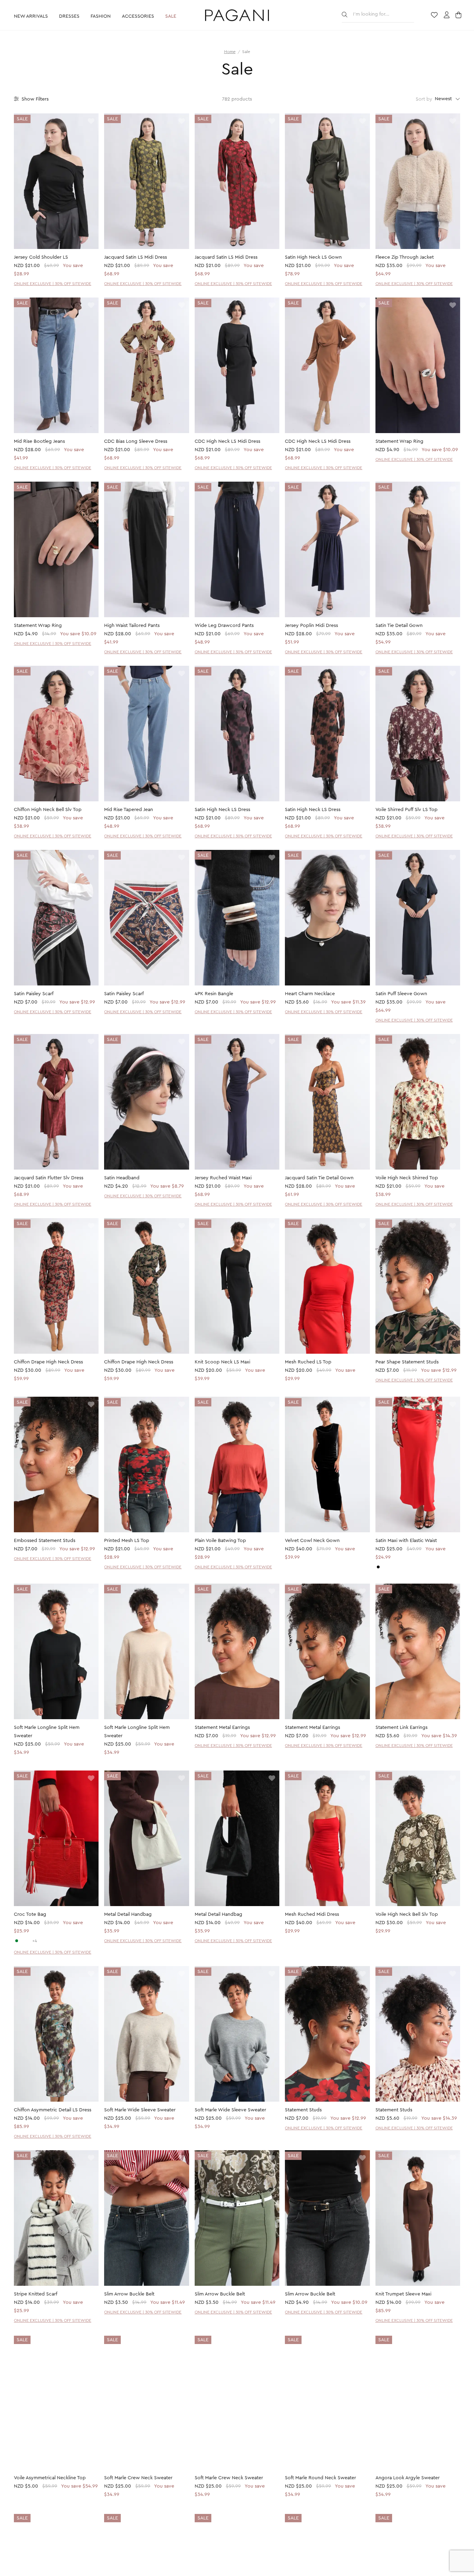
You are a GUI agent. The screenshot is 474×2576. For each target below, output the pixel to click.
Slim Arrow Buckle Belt (129, 2294)
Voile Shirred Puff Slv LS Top (407, 810)
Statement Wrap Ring (399, 441)
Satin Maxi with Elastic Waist (406, 1541)
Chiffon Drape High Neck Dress (48, 1362)
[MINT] (17, 1941)
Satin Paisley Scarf (34, 994)
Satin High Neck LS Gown (313, 257)
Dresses (69, 16)
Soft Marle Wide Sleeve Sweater (140, 2110)
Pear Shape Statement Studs (407, 1362)
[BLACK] (378, 1567)
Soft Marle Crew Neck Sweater (138, 2478)
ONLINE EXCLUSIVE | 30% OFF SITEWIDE (53, 284)
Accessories (138, 16)
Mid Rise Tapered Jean (129, 810)
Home (230, 52)
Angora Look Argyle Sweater (408, 2478)
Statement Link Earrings (401, 1728)
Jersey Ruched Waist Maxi (223, 1178)
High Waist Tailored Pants (132, 626)
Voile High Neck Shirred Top (407, 1178)
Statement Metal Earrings (222, 1728)
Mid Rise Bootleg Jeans (39, 441)
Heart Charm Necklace (310, 994)
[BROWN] (28, 1941)
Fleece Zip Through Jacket (405, 257)
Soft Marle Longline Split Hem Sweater (47, 1732)
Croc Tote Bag (30, 1914)
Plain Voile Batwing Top (220, 1541)
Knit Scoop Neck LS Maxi (222, 1362)
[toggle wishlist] (91, 122)
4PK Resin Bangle (214, 994)
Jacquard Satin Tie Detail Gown (319, 1178)
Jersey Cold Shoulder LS (41, 257)
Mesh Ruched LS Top (308, 1362)
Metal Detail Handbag (128, 1914)
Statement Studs (303, 2110)
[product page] (56, 181)
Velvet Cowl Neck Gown (312, 1541)
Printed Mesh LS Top (127, 1541)
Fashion (101, 16)
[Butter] (384, 1567)
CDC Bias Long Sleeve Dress (136, 441)
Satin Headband (122, 1178)
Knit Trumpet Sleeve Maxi (403, 2294)
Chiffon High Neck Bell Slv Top (48, 810)
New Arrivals (31, 16)
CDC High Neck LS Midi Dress (227, 441)
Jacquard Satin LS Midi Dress (136, 257)
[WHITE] (23, 1941)
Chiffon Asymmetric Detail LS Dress (53, 2110)
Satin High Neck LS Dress (222, 810)
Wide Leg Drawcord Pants (224, 626)
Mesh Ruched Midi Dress (312, 1914)
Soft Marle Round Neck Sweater (320, 2478)
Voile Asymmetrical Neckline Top (50, 2478)
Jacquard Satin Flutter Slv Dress (49, 1178)
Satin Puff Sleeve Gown (401, 994)
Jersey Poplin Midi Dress (311, 626)
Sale (171, 16)
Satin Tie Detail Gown (399, 626)
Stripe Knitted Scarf (36, 2294)
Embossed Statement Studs (45, 1541)
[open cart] (459, 16)
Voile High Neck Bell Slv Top (407, 1914)
